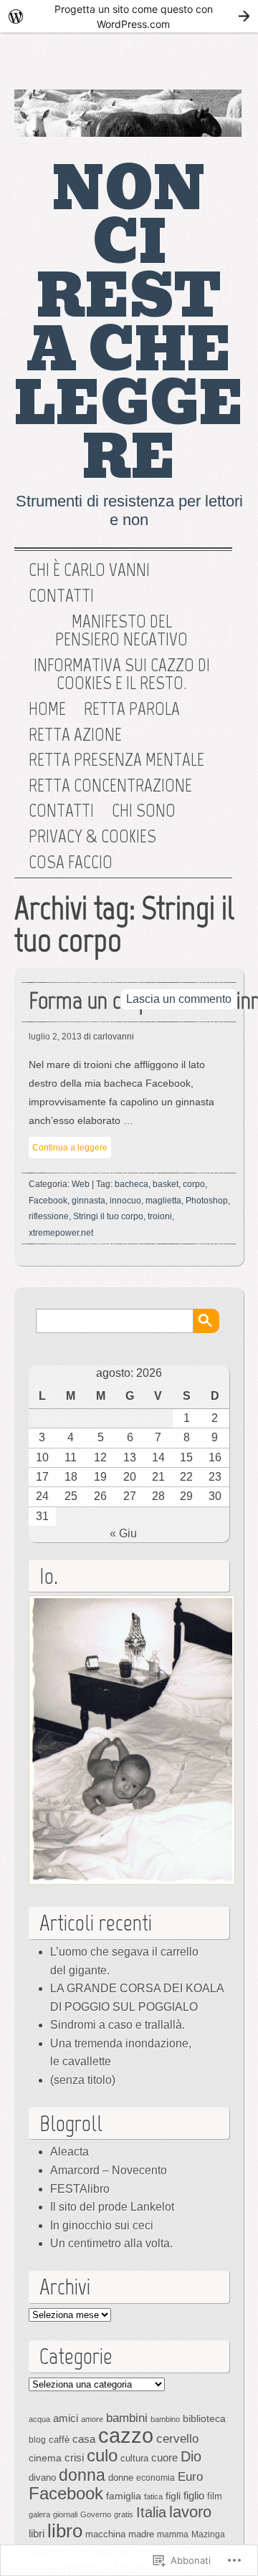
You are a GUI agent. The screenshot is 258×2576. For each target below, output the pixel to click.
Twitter (171, 64)
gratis (124, 2514)
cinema (45, 2458)
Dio (191, 2456)
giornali (65, 2514)
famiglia (124, 2496)
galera (39, 2514)
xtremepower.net (61, 1233)
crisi (74, 2457)
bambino (165, 2419)
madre (141, 2534)
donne (121, 2478)
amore (92, 2419)
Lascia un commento (179, 999)
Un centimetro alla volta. (111, 2243)
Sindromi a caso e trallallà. (118, 2025)
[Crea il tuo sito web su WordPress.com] (129, 16)
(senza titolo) (83, 2080)
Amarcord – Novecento (109, 2170)
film (215, 2496)
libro (65, 2531)
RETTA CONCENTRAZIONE (110, 786)
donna (82, 2475)
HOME (47, 709)
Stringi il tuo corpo (108, 1216)
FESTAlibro (80, 2189)
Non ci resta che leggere (129, 323)
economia (156, 2478)
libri (37, 2533)
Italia (151, 2512)
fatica (153, 2496)
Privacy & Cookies (92, 837)
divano (42, 2478)
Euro (190, 2476)
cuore (164, 2457)
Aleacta (70, 2152)
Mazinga (208, 2534)
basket (166, 1184)
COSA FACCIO (71, 862)
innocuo (125, 1201)
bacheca (132, 1184)
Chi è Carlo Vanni (89, 570)
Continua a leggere (70, 1148)
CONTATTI (61, 811)
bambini (127, 2418)
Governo (96, 2514)
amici (66, 2418)
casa (84, 2439)
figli (173, 2496)
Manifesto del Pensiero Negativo (121, 631)
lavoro (190, 2512)
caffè (59, 2440)
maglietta (163, 1201)
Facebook (217, 64)
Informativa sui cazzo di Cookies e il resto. (122, 674)
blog (37, 2440)
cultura (134, 2458)
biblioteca (204, 2418)
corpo (194, 1184)
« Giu (123, 1533)
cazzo (126, 2435)
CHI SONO (144, 811)
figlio (194, 2496)
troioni (160, 1216)
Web (81, 1184)
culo (102, 2455)
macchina (105, 2534)
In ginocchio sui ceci (102, 2225)
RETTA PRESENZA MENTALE (116, 760)
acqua (39, 2419)
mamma (173, 2534)
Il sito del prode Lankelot (112, 2207)
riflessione (49, 1216)
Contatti (61, 596)
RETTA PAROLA (132, 709)
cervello (177, 2438)
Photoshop (207, 1201)
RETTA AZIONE (75, 735)
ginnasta (89, 1201)
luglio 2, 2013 (55, 1037)
